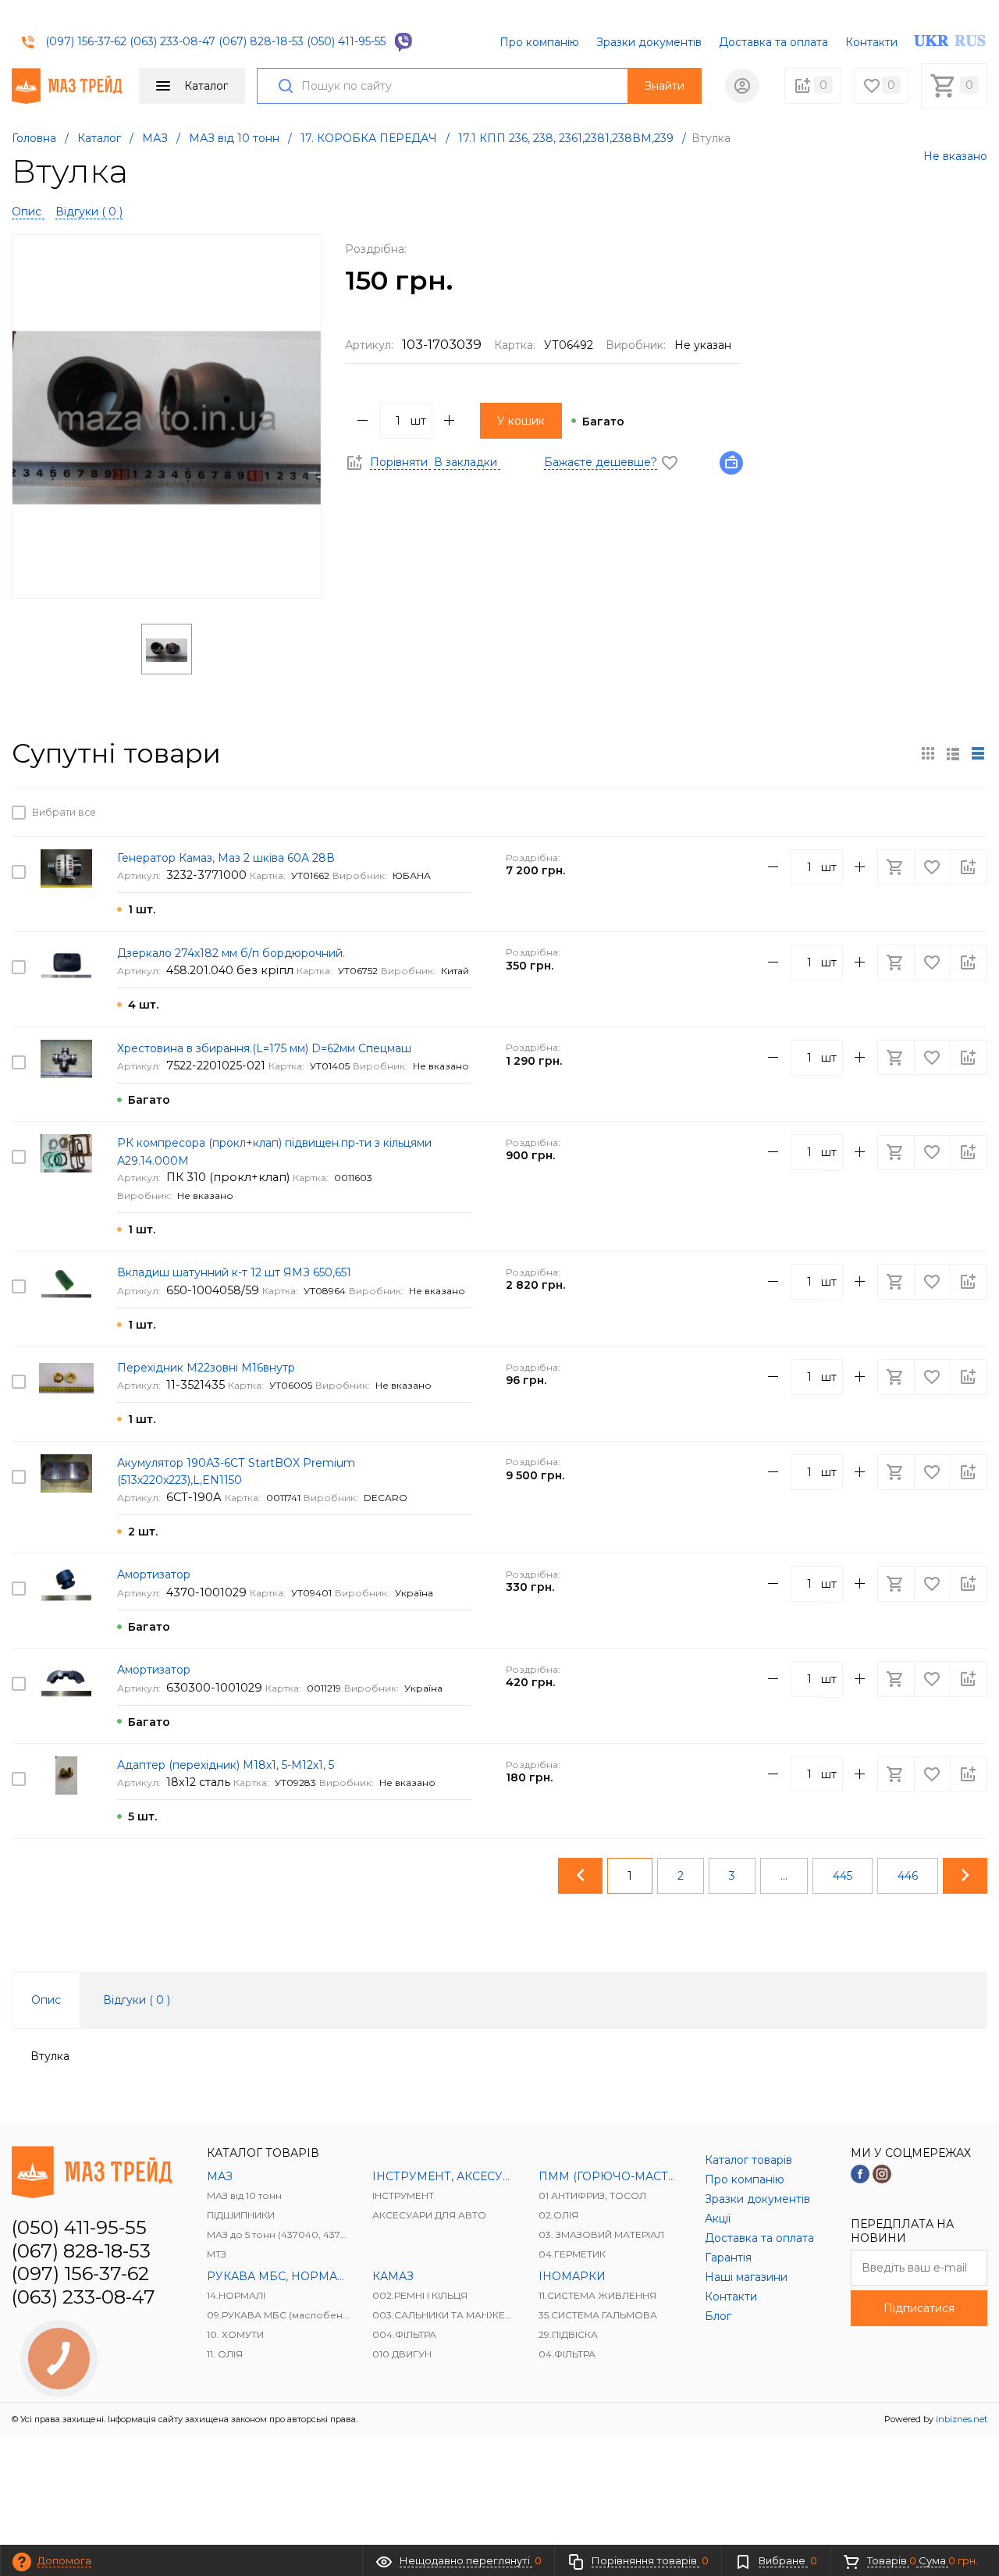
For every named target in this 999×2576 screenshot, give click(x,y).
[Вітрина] (928, 753)
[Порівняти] (969, 812)
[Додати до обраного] (933, 812)
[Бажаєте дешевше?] (736, 462)
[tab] (46, 2000)
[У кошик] (898, 812)
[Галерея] (953, 753)
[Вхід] (742, 86)
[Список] (978, 753)
